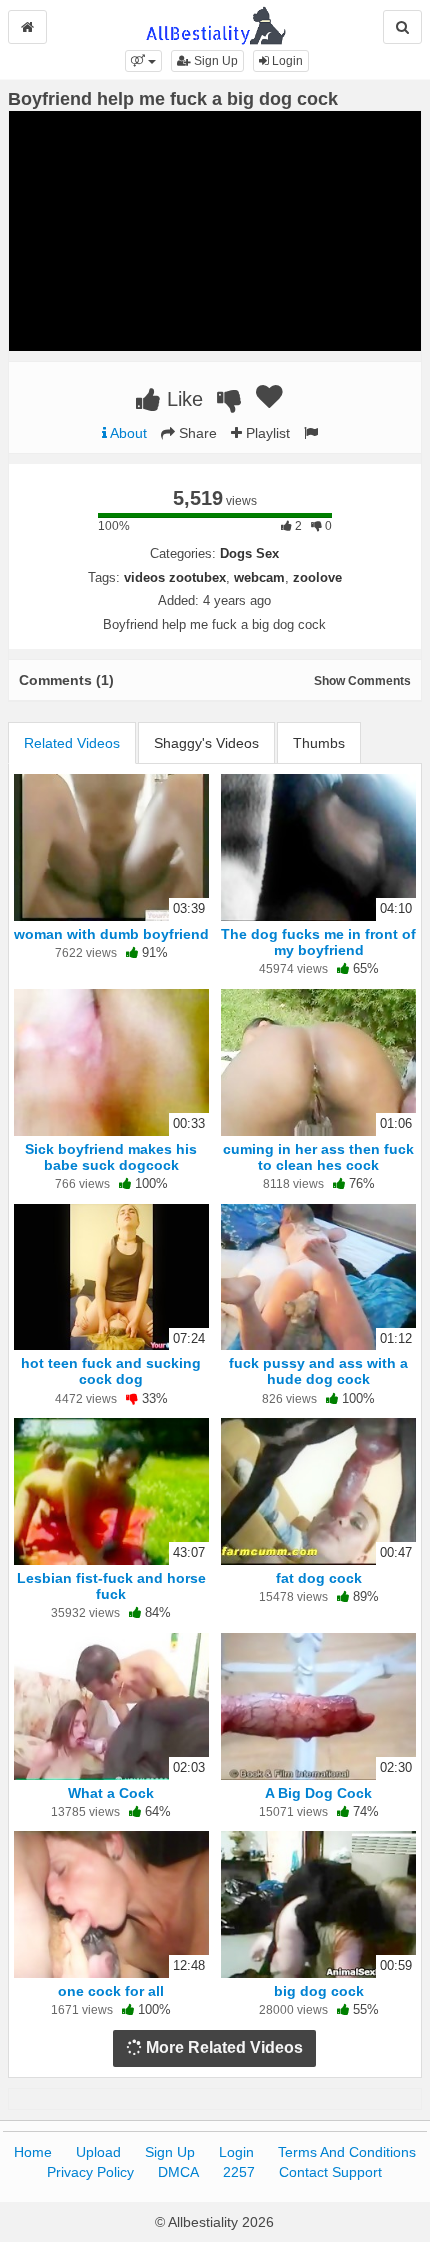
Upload (98, 2152)
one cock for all (111, 1991)
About (127, 433)
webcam (259, 577)
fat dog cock (319, 1578)
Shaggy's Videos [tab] (206, 743)
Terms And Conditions (347, 2152)
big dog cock (319, 1991)
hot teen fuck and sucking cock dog (111, 1371)
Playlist (266, 433)
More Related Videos (222, 2047)
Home (33, 2152)
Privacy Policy (90, 2172)
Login (286, 61)
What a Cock (111, 1793)
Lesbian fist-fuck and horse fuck (111, 1586)
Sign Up (214, 61)
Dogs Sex (249, 553)
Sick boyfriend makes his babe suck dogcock (111, 1157)
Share (196, 433)
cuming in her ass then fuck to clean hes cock (318, 1157)
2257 (239, 2172)
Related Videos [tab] (72, 743)
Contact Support (330, 2172)
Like (182, 399)
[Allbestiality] (215, 24)
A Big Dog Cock (318, 1793)
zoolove (317, 577)
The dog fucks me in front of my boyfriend (318, 942)
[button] (143, 61)
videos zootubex (175, 577)
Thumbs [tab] (319, 743)
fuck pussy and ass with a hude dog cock (318, 1371)
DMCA (178, 2172)
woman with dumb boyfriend (111, 934)
